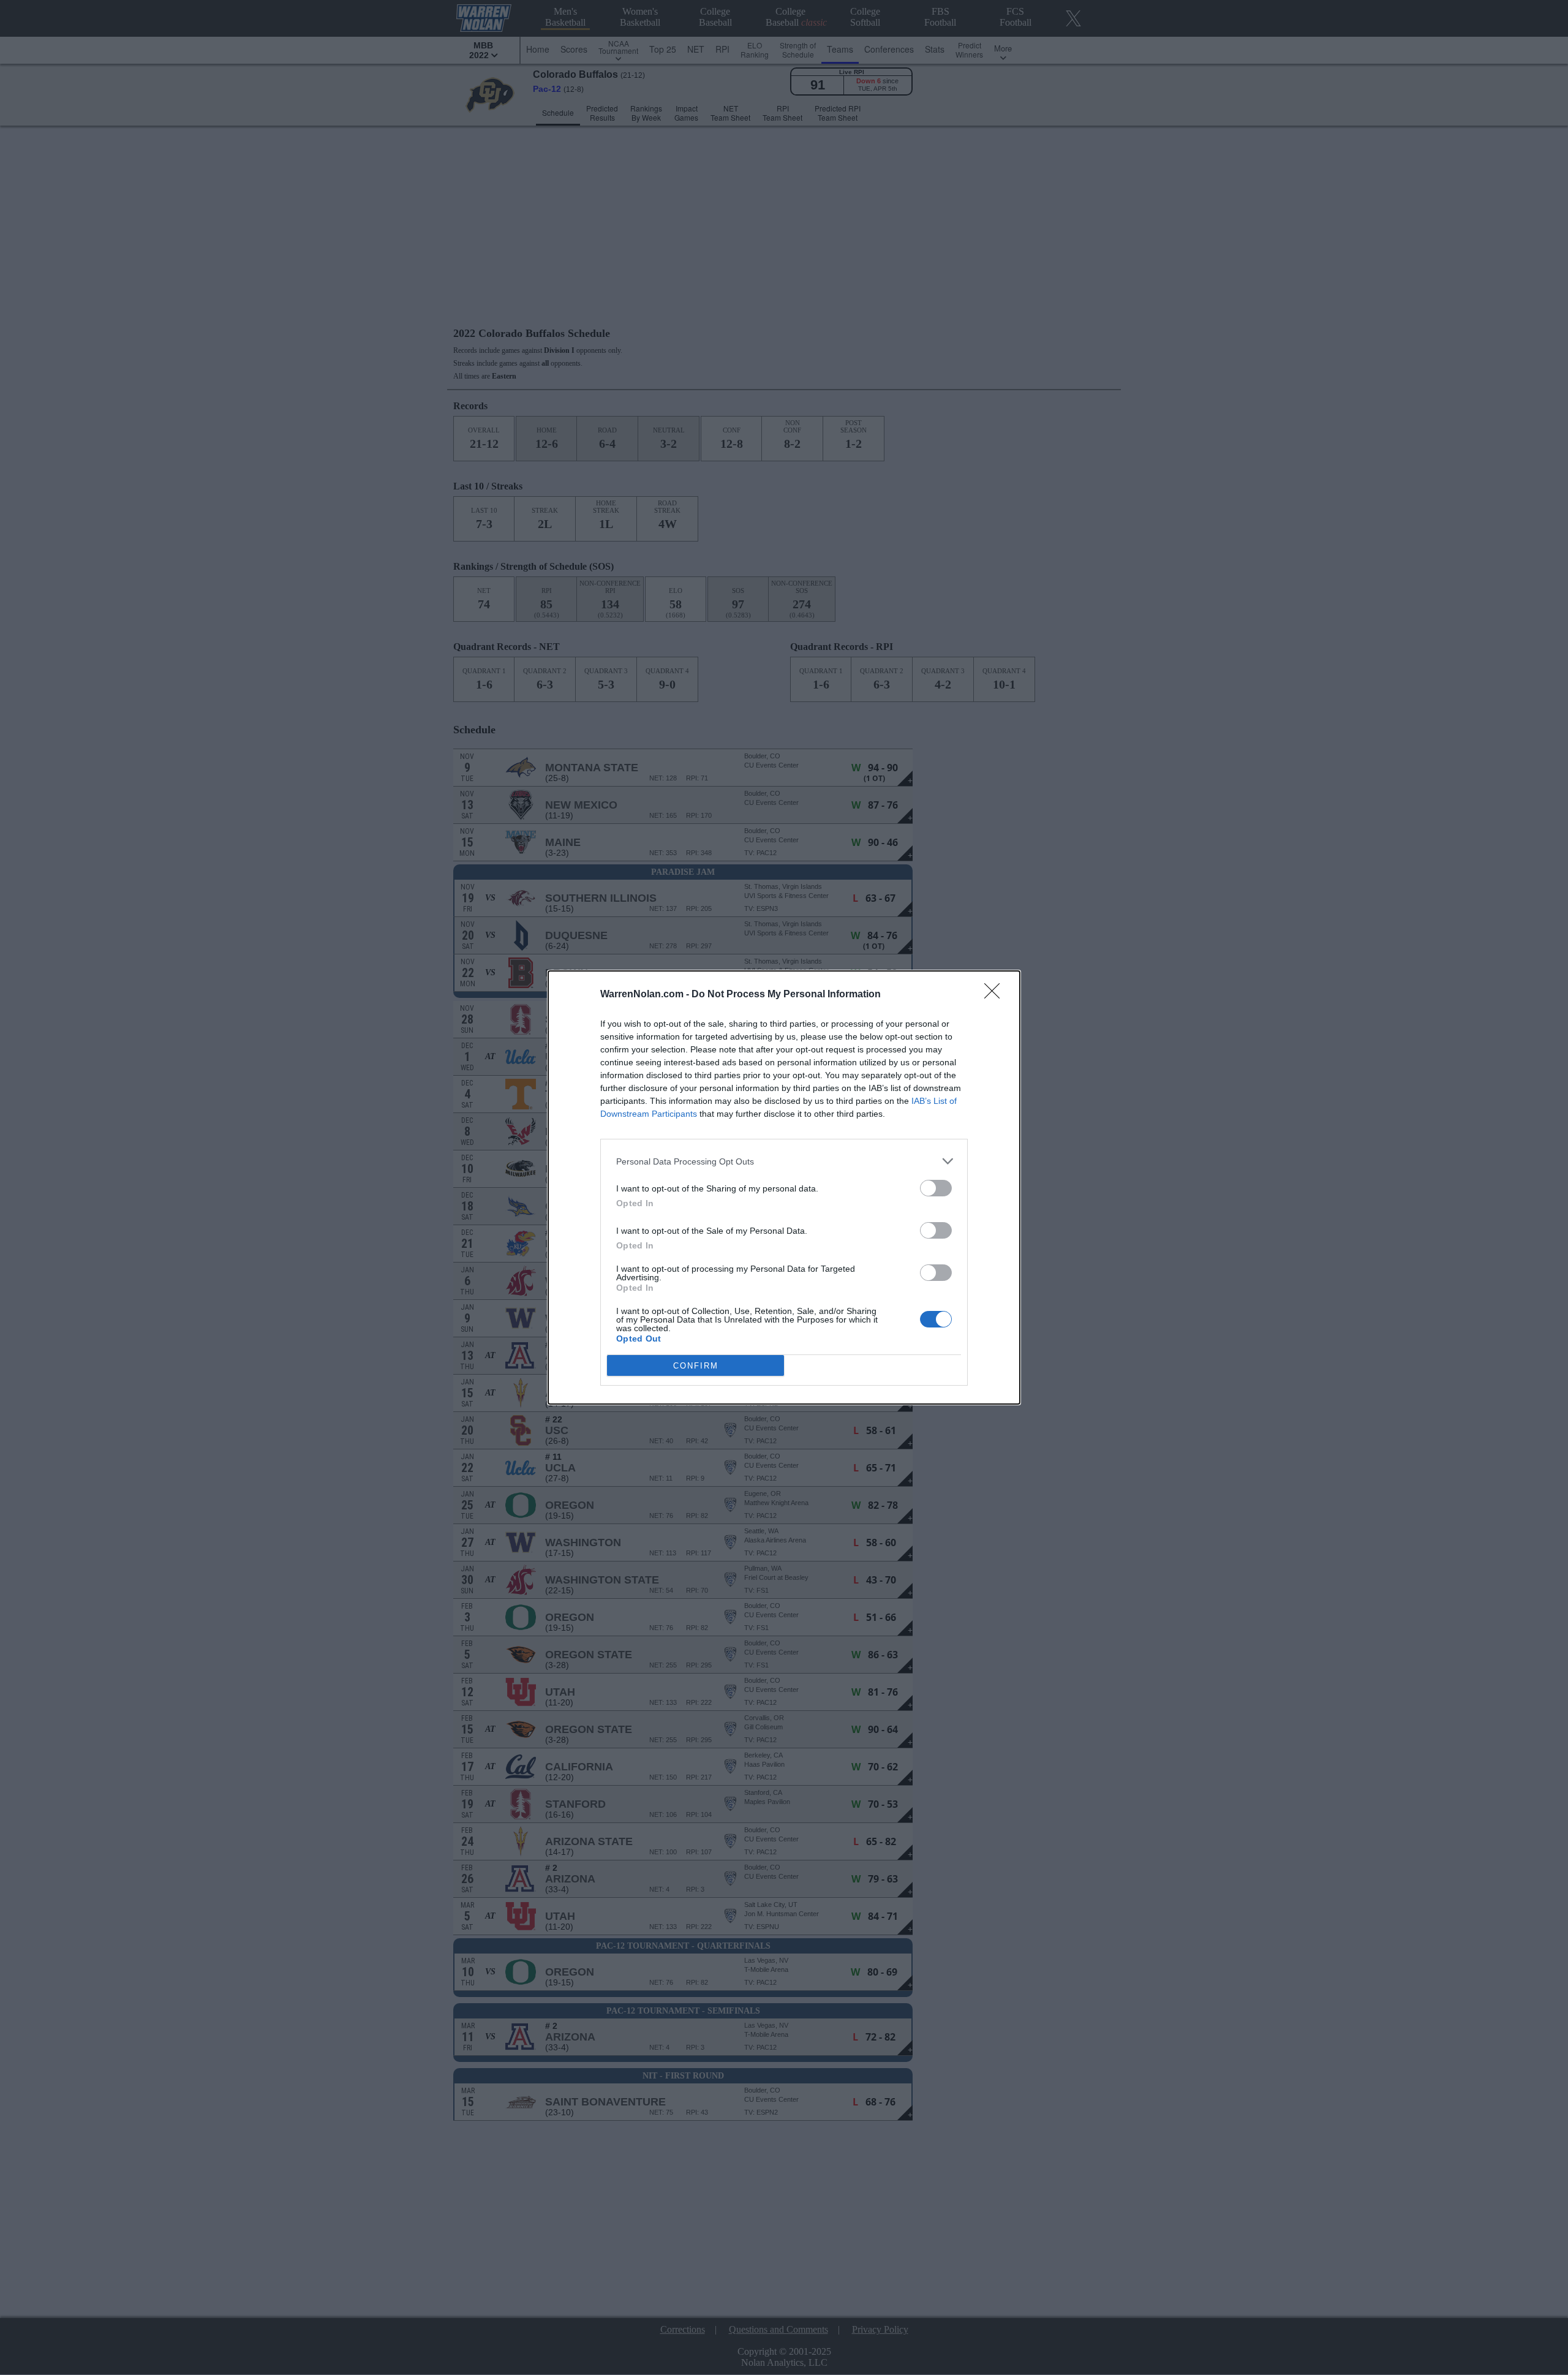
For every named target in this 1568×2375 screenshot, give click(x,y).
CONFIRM (696, 1366)
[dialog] (784, 1187)
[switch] (936, 1188)
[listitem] (784, 1161)
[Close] (996, 995)
